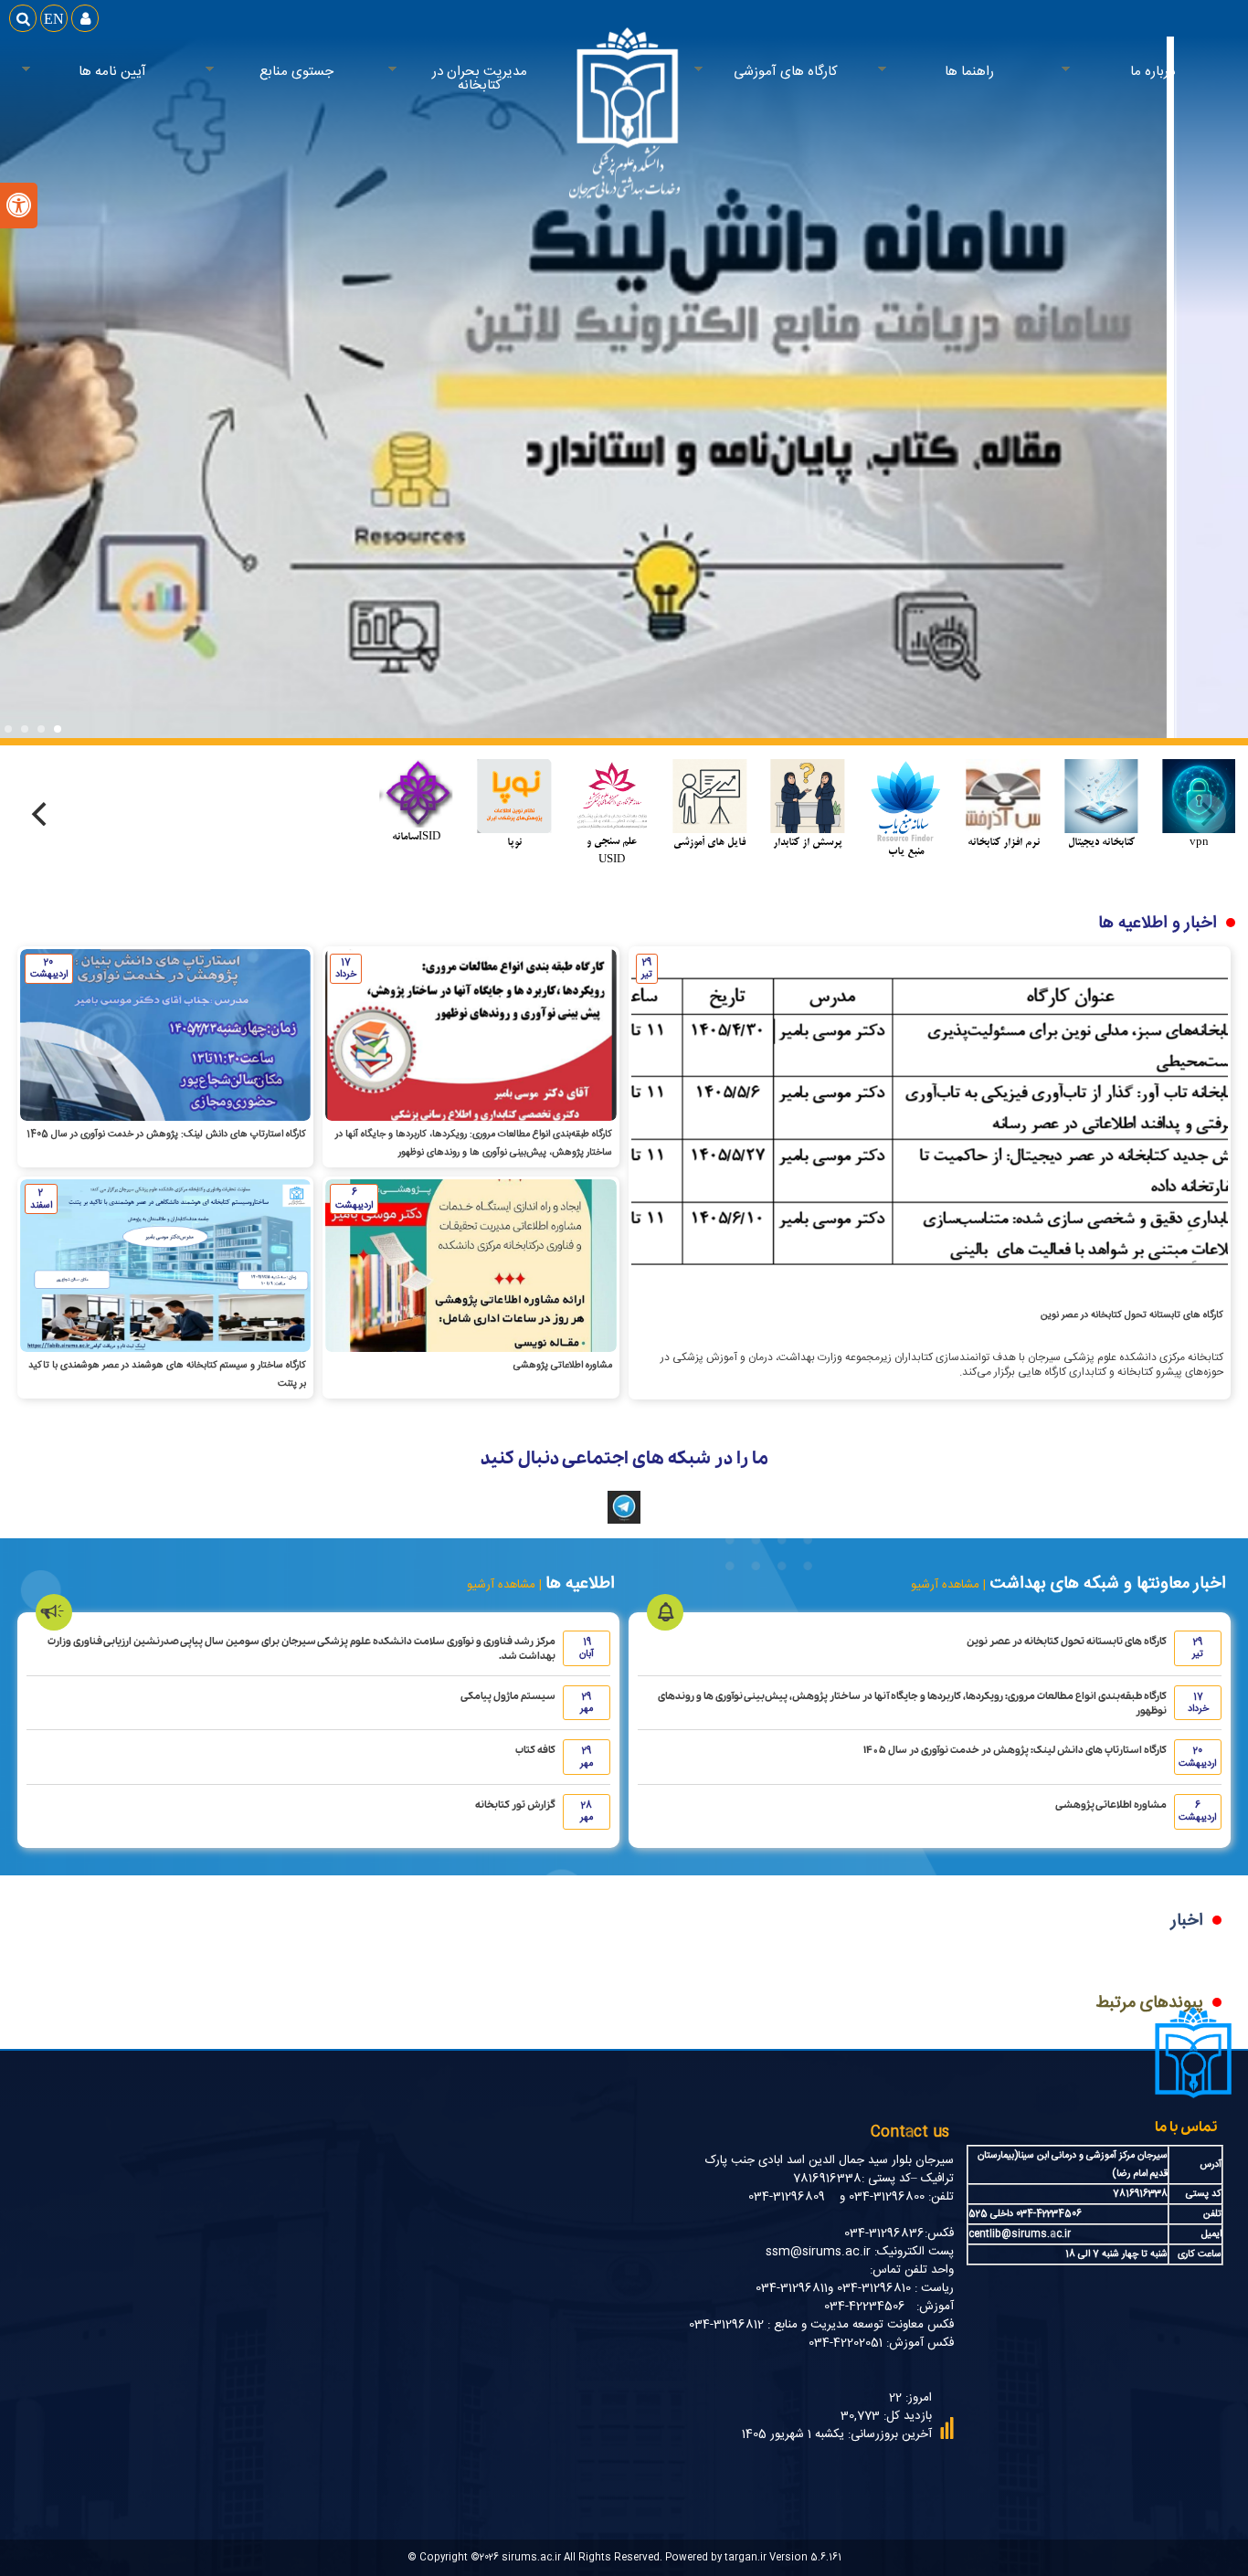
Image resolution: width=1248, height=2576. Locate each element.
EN (54, 18)
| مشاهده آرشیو (948, 1585)
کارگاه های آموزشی (801, 72)
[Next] (42, 814)
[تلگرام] (624, 1521)
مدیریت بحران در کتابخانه (497, 79)
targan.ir (746, 2557)
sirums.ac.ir (531, 2557)
